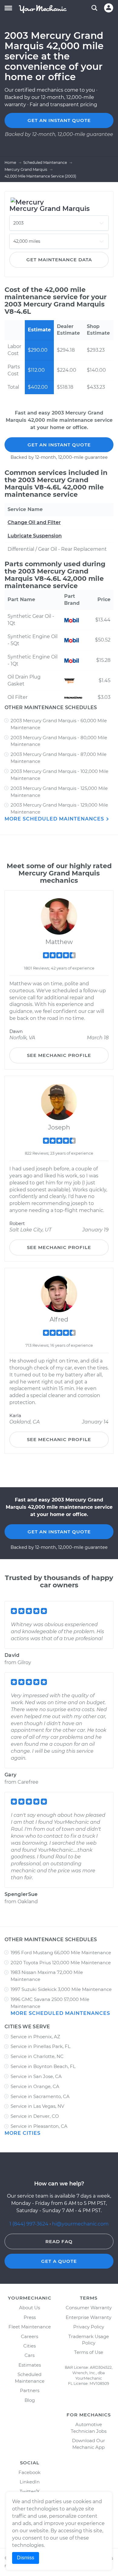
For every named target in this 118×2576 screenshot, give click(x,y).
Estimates (30, 2365)
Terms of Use (89, 2352)
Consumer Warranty (89, 2308)
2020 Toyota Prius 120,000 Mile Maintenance (61, 1963)
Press (30, 2317)
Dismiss (26, 2558)
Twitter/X (30, 2491)
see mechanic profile (59, 1055)
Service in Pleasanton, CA (39, 2126)
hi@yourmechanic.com (80, 2224)
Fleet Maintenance (30, 2327)
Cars (29, 2355)
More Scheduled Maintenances (55, 819)
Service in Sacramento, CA (40, 2096)
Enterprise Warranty (88, 2317)
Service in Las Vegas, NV (37, 2106)
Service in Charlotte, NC (37, 2056)
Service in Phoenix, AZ (35, 2037)
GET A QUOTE (59, 2261)
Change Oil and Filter (34, 522)
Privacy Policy (89, 2327)
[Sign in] (109, 8)
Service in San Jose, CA (36, 2076)
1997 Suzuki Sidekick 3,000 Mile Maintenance (61, 1989)
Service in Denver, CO (35, 2116)
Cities (29, 2346)
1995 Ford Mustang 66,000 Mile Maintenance (61, 1953)
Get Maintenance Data (59, 260)
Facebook (29, 2472)
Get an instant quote (59, 120)
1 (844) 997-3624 (29, 2224)
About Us (29, 2308)
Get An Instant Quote (59, 445)
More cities (23, 2133)
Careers (29, 2336)
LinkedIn (30, 2482)
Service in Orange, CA (35, 2086)
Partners (30, 2390)
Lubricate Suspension (35, 536)
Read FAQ (59, 2241)
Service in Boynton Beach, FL (43, 2066)
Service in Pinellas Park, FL (41, 2046)
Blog (30, 2400)
